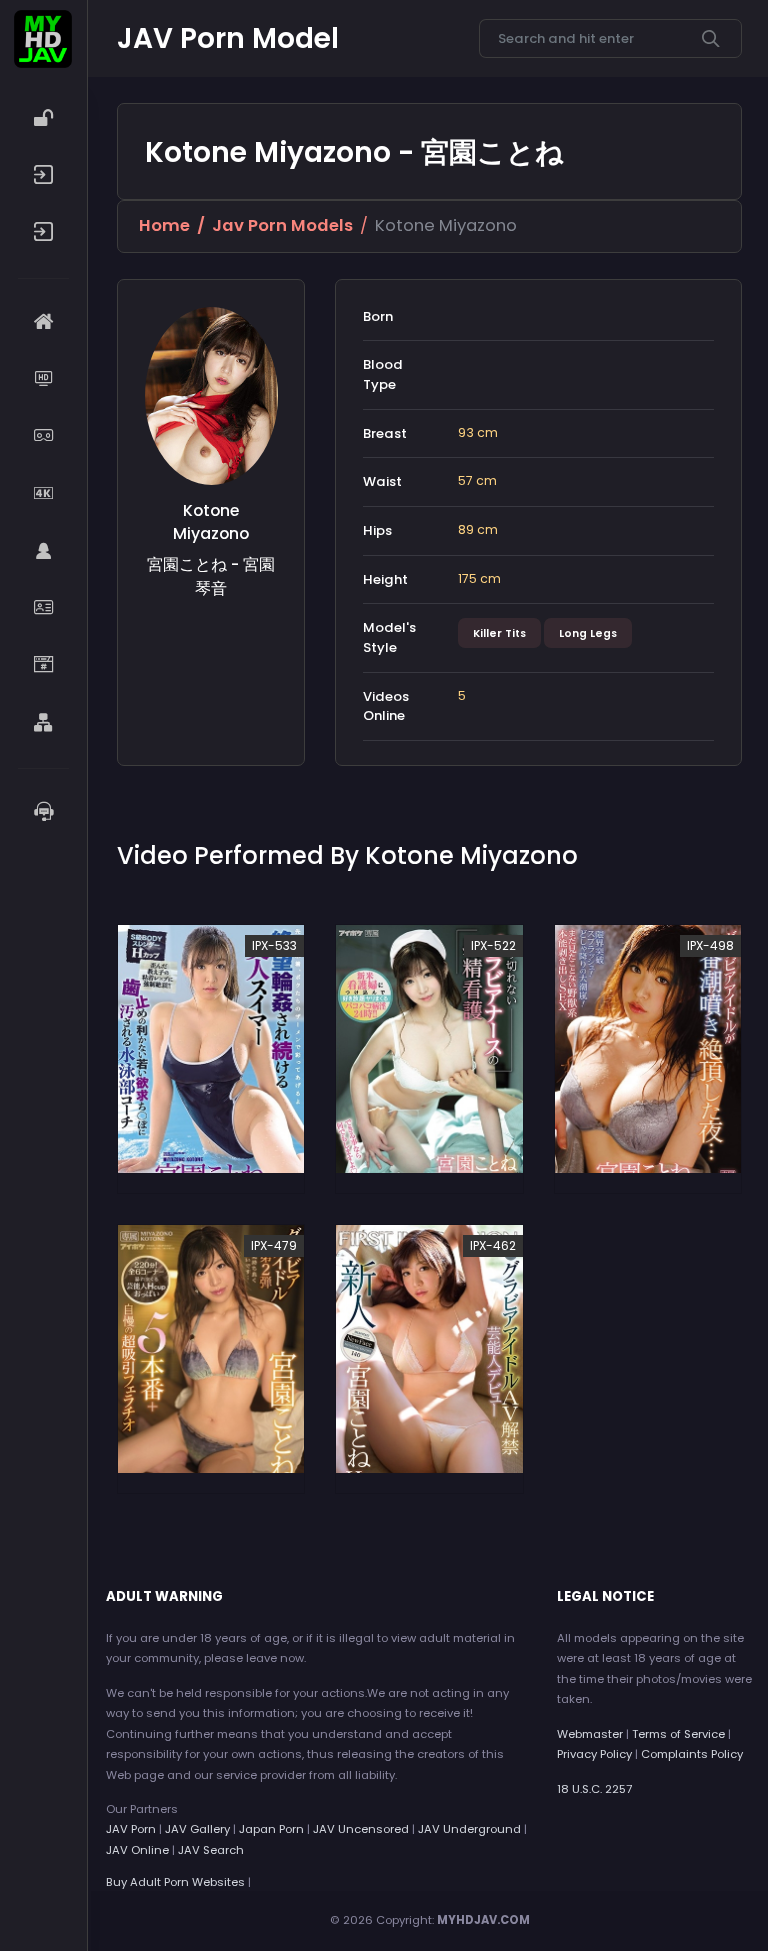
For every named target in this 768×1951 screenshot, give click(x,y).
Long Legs (588, 633)
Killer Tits (499, 633)
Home (164, 225)
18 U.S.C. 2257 (594, 1789)
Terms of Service (678, 1734)
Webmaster (590, 1734)
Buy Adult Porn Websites (175, 1882)
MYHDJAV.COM (483, 1920)
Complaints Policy (692, 1754)
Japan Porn (271, 1829)
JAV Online (137, 1850)
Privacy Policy (594, 1754)
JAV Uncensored (361, 1829)
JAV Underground (469, 1829)
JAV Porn (131, 1829)
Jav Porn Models (282, 225)
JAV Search (211, 1850)
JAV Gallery (197, 1829)
